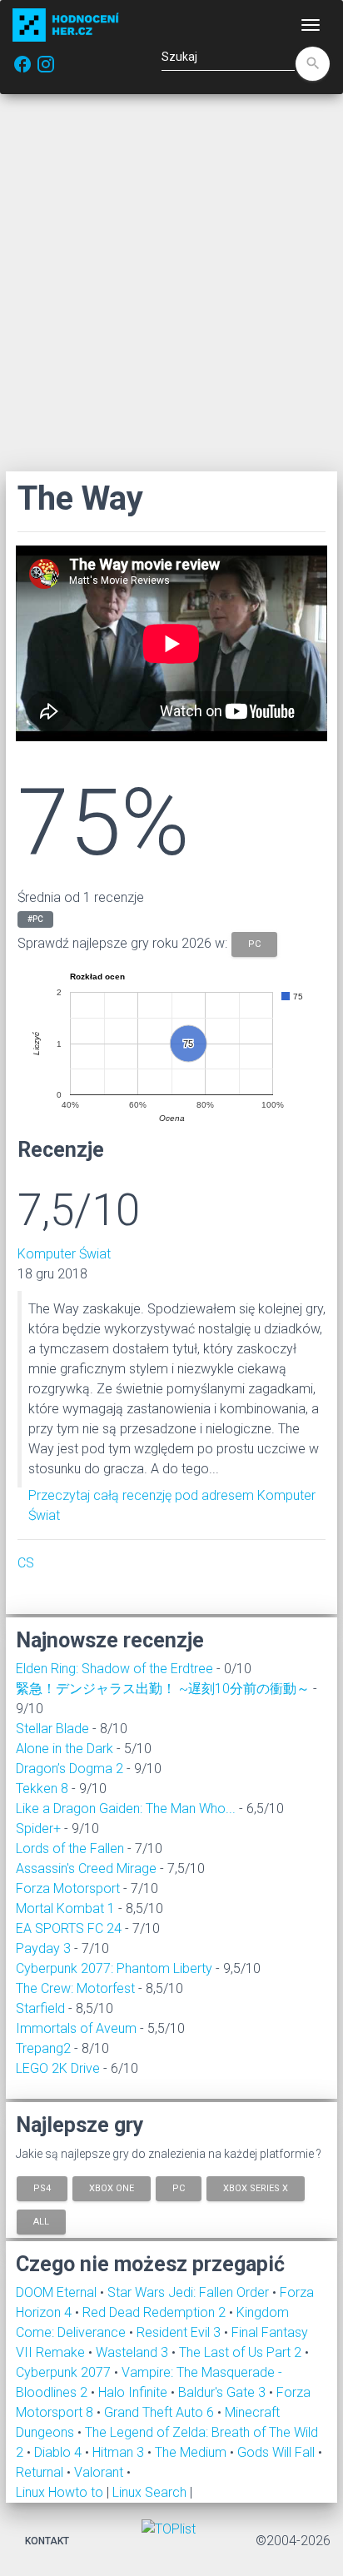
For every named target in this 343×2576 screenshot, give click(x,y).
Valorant (100, 2472)
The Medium (192, 2452)
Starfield (40, 2008)
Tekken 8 (42, 1789)
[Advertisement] (171, 282)
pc (254, 943)
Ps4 (42, 2188)
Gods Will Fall (278, 2452)
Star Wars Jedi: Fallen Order (190, 2292)
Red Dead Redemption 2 (156, 2312)
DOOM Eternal (58, 2292)
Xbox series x (256, 2188)
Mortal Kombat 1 (65, 1908)
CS (26, 1563)
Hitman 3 (120, 2452)
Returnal (41, 2472)
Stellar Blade (52, 1729)
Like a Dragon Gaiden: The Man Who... (126, 1809)
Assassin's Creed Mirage (86, 1868)
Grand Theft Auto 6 (161, 2412)
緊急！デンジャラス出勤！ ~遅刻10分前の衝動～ (163, 1689)
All (41, 2221)
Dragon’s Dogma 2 (70, 1769)
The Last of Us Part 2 (242, 2352)
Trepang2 (43, 2048)
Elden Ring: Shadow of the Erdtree (114, 1669)
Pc (179, 2188)
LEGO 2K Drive (58, 2068)
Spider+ (38, 1829)
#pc (35, 919)
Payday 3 (43, 1948)
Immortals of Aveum (76, 2028)
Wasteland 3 (134, 2352)
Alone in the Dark (65, 1749)
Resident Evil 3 (180, 2332)
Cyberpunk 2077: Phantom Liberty (114, 1968)
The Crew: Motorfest (75, 1988)
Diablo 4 (60, 2452)
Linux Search (149, 2492)
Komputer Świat (64, 1254)
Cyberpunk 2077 (65, 2372)
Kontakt (47, 2541)
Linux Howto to (60, 2492)
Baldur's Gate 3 (224, 2392)
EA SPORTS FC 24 (69, 1928)
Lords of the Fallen (70, 1849)
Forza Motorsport (68, 1888)
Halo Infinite (134, 2392)
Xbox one (112, 2188)
